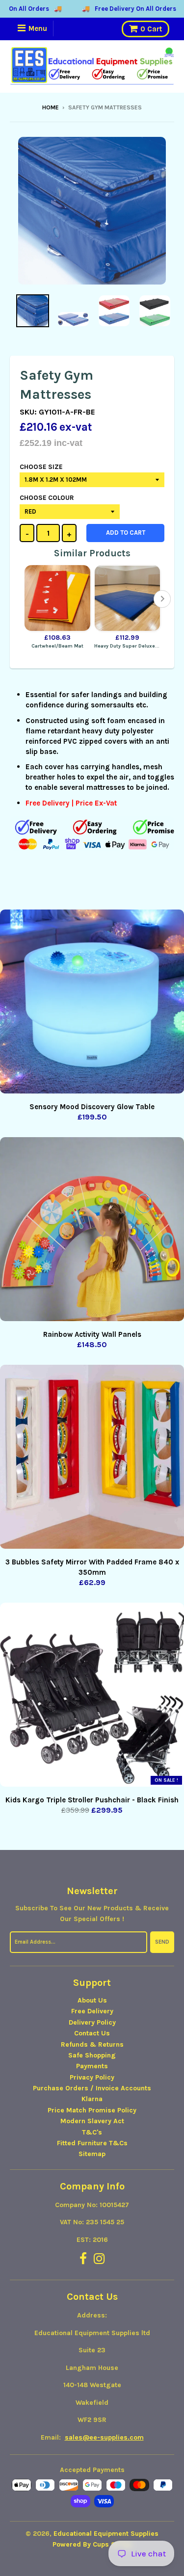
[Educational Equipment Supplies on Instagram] (99, 2259)
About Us (92, 2000)
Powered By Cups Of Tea (92, 2544)
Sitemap (92, 2154)
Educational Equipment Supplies (106, 2534)
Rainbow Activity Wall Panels (92, 1334)
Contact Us (92, 2033)
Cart (151, 29)
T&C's (92, 2132)
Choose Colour (47, 498)
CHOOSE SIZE (41, 467)
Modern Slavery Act (92, 2121)
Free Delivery (92, 2011)
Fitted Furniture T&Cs (92, 2143)
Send (162, 1942)
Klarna (92, 2099)
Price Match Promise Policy (92, 2110)
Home (51, 107)
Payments (92, 2066)
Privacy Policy (92, 2077)
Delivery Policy (92, 2022)
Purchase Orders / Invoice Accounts (92, 2088)
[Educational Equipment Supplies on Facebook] (83, 2259)
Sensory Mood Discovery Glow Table (92, 1107)
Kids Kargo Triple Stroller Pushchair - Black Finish (92, 1800)
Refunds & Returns (92, 2044)
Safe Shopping (92, 2055)
